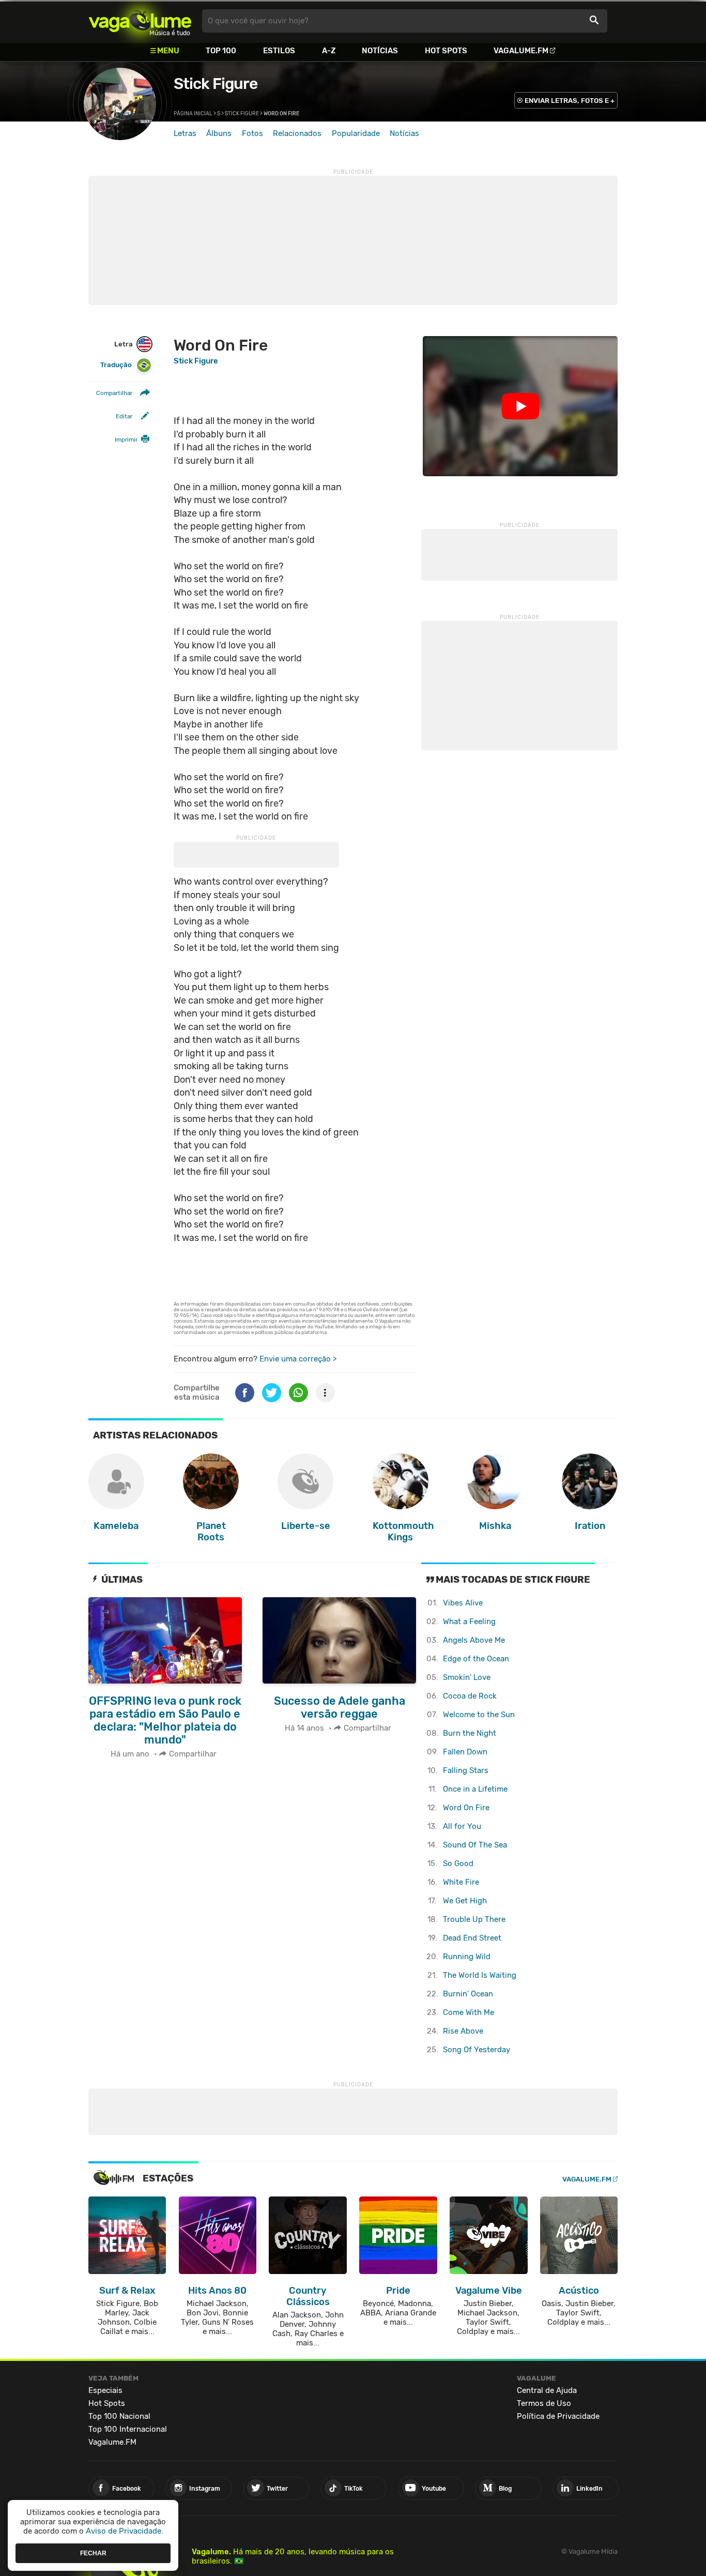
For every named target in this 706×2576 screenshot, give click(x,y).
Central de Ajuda (547, 2390)
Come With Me (469, 2012)
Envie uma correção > (298, 1359)
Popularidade (356, 133)
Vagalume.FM (521, 51)
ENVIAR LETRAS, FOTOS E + (570, 101)
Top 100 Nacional (119, 2416)
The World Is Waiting (480, 1975)
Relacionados (297, 133)
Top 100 (221, 51)
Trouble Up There (474, 1919)
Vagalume (140, 21)
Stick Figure (216, 84)
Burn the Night (470, 1733)
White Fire (461, 1882)
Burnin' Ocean (468, 1994)
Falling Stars (466, 1770)
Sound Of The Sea (475, 1845)
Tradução (116, 365)
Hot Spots (446, 51)
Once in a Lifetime (475, 1789)
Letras (185, 133)
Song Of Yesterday (477, 2050)
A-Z (329, 51)
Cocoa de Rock (470, 1696)
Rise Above (463, 2031)
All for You (462, 1826)
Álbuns (219, 133)
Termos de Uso (544, 2403)
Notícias (380, 51)
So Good (458, 1863)
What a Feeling (469, 1622)
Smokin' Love (467, 1677)
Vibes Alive (463, 1603)
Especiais (105, 2390)
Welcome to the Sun (479, 1715)
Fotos (252, 133)
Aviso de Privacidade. (125, 2531)
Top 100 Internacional (128, 2429)
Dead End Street (472, 1938)
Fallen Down (465, 1752)
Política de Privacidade (558, 2416)
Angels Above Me (474, 1640)
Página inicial (193, 114)
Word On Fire (466, 1808)
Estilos (279, 51)
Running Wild (467, 1957)
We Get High (465, 1901)
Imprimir (126, 440)
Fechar (93, 2553)
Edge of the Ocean (476, 1659)
